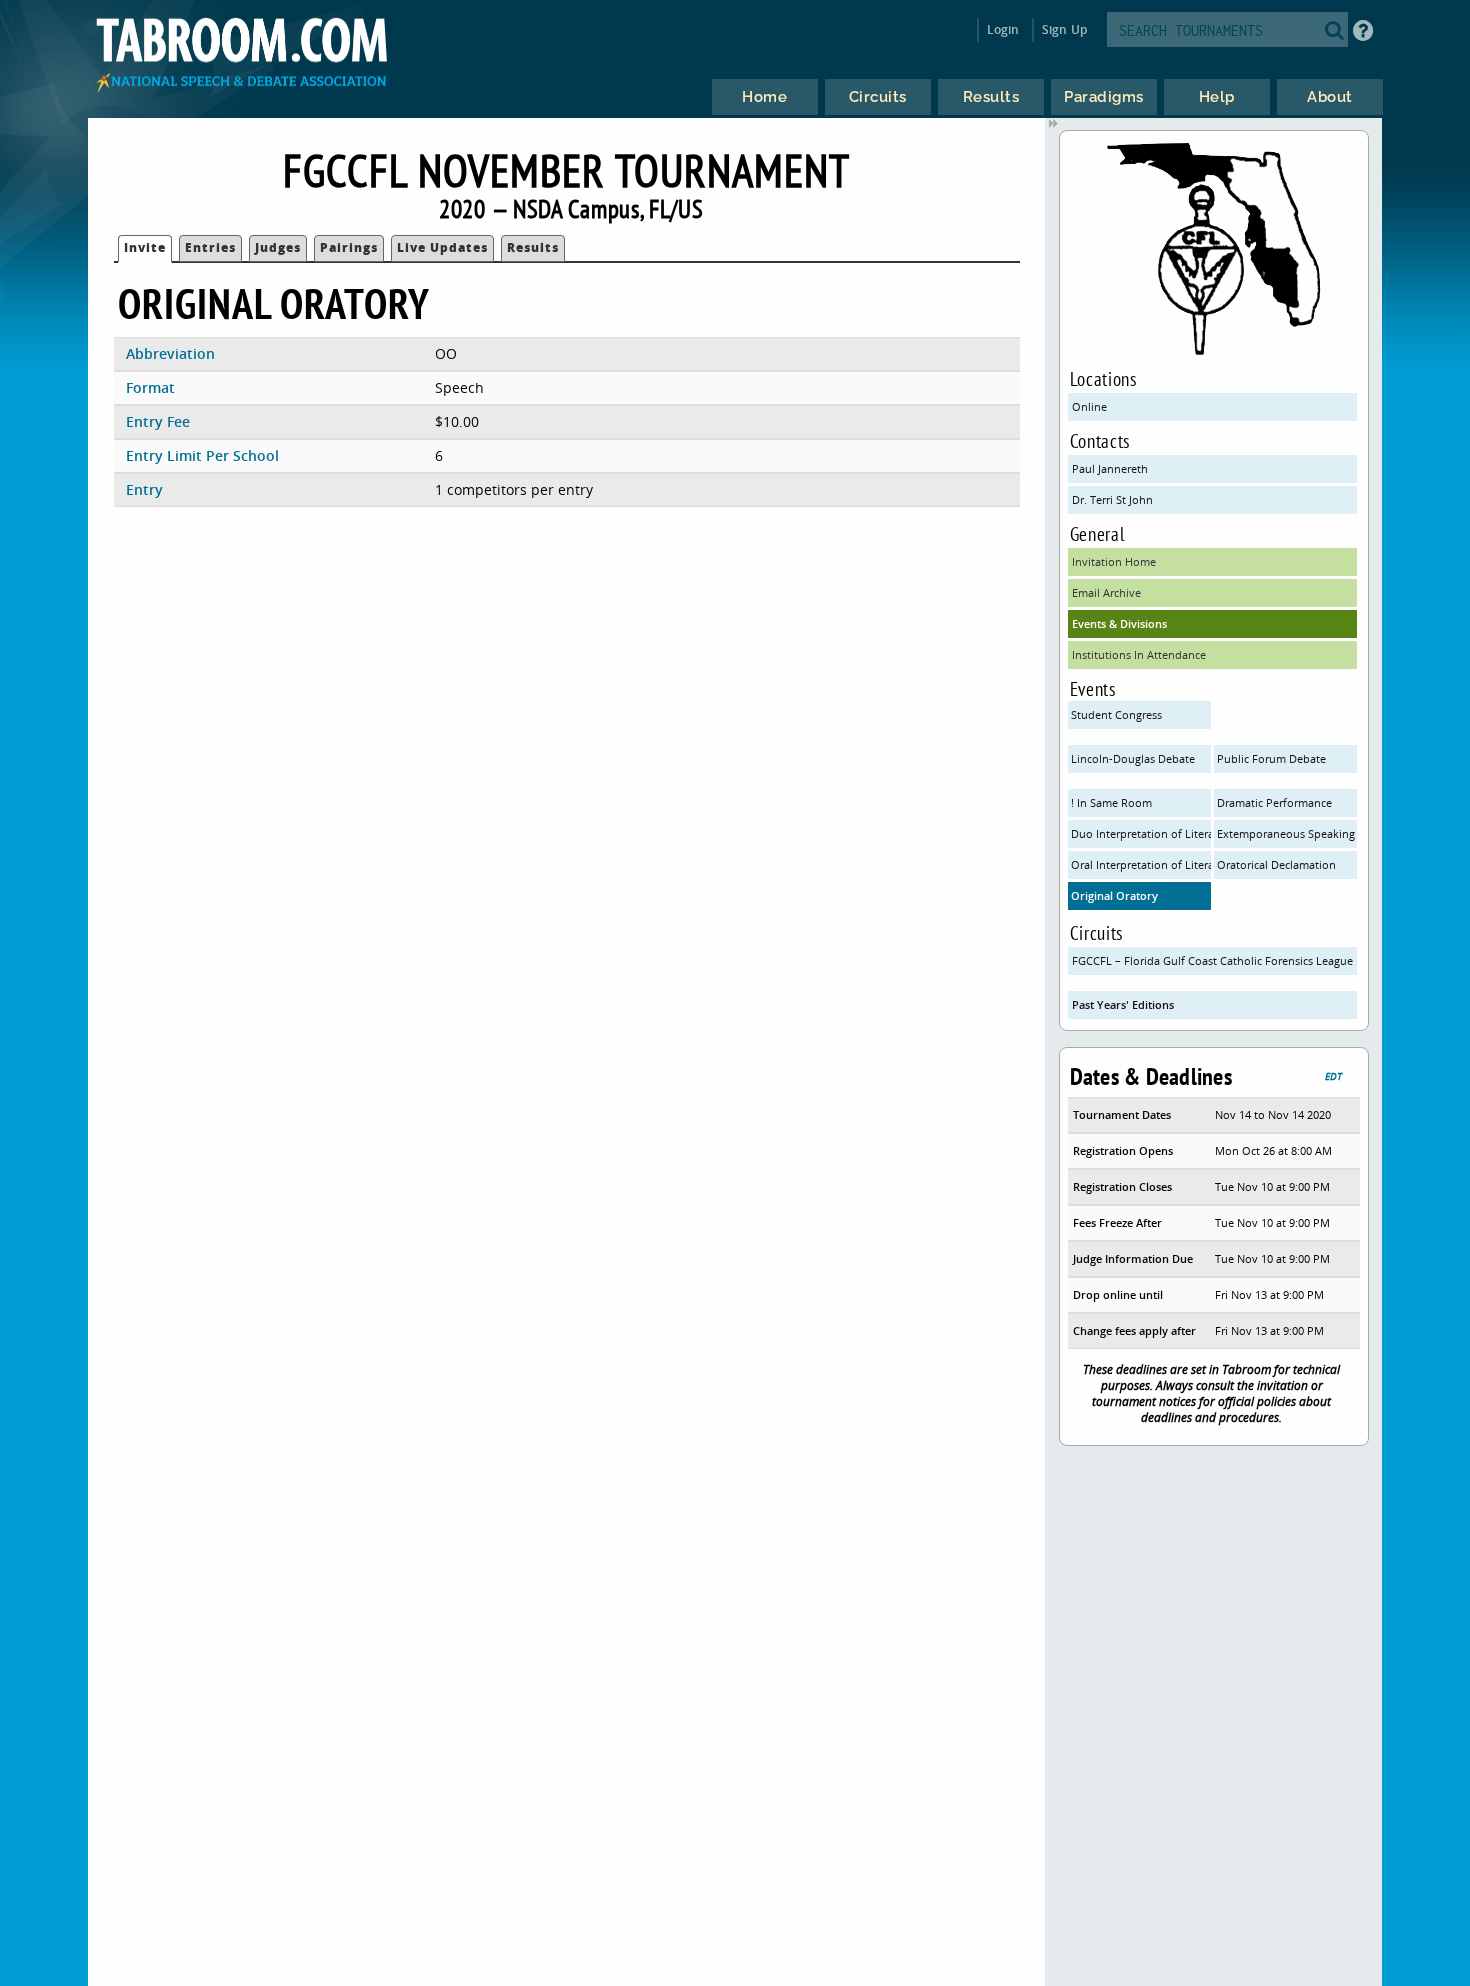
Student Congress (1116, 714)
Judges (278, 247)
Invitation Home (1114, 561)
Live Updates (442, 247)
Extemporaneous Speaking (1286, 833)
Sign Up (1064, 29)
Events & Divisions (1119, 623)
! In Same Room (1111, 802)
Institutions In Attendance (1139, 654)
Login (1003, 29)
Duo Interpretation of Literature (1141, 833)
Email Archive (1106, 592)
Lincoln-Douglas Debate (1133, 758)
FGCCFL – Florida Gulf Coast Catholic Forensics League (1212, 960)
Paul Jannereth (1110, 468)
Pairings (349, 247)
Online (1089, 406)
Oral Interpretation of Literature (1141, 864)
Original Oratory (1114, 895)
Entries (210, 247)
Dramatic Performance (1274, 802)
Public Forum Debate (1271, 758)
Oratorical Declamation (1276, 864)
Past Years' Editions (1123, 1004)
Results (533, 247)
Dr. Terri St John (1112, 499)
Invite (145, 247)
